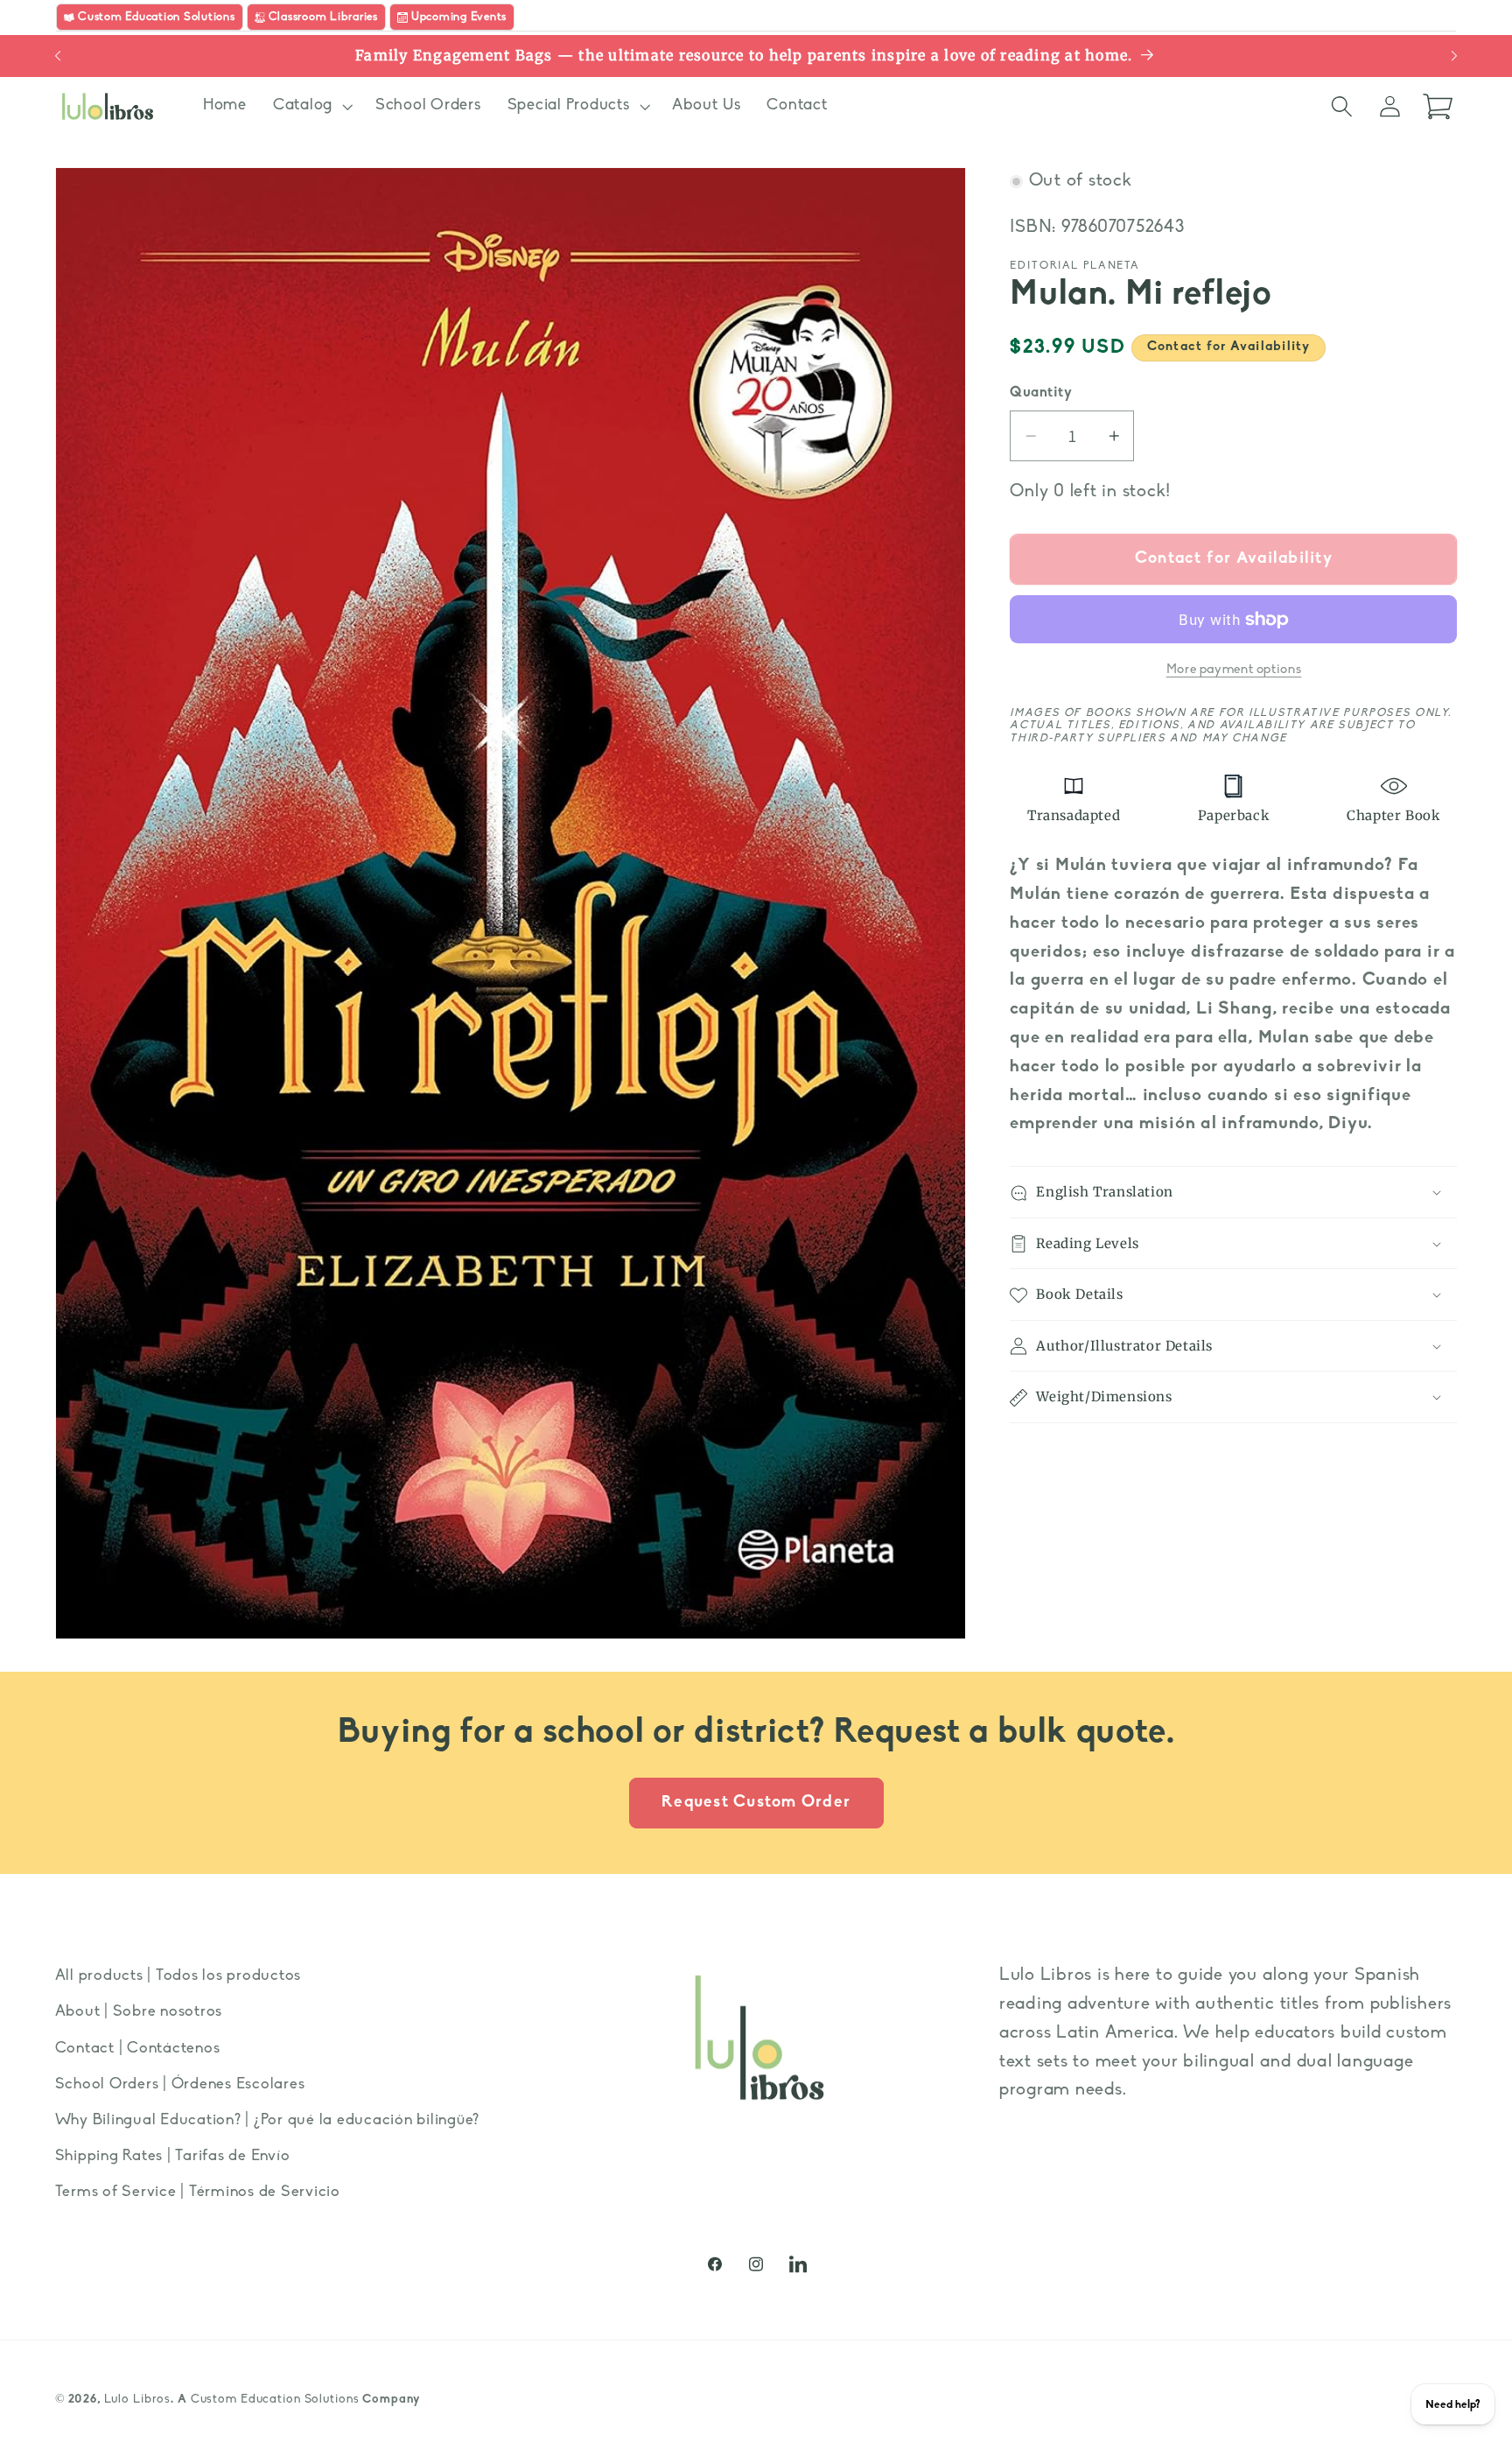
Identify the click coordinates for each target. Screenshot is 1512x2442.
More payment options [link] (1234, 671)
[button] (311, 106)
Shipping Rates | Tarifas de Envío (173, 2156)
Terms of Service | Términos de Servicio (198, 2192)
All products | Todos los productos (178, 1976)
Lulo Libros (138, 2400)
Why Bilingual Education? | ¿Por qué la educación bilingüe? (268, 2120)
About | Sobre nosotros (139, 2012)
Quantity (1041, 394)
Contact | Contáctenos (138, 2048)
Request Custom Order (756, 1803)
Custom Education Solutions (275, 2400)
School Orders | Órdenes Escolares (180, 2084)
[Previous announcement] (58, 56)
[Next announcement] (1454, 56)
